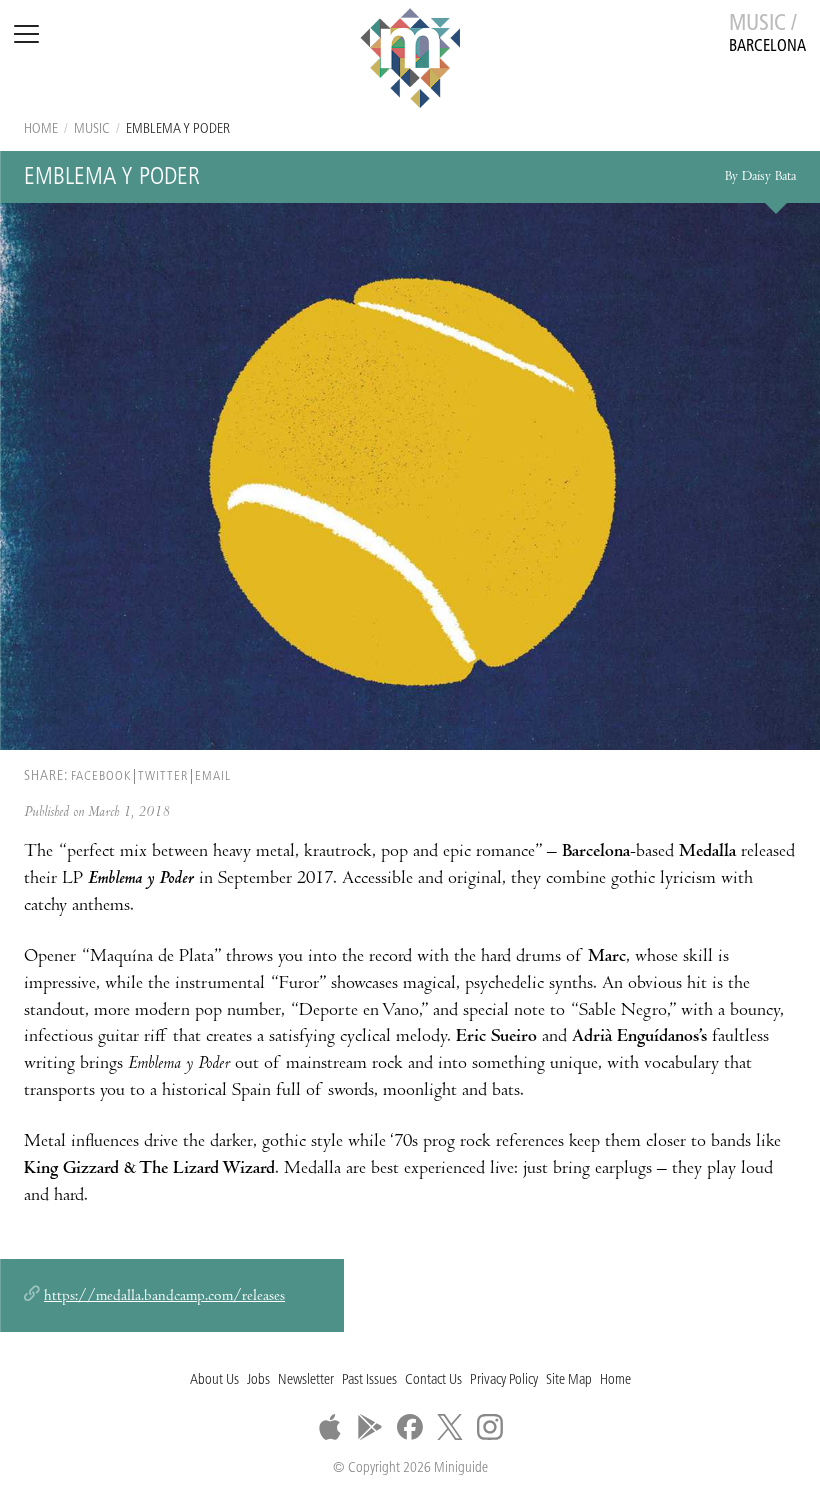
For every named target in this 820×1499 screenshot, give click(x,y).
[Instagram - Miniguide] (490, 1427)
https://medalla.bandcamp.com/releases (164, 1297)
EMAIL (213, 776)
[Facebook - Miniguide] (410, 1427)
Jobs (258, 1380)
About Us (214, 1380)
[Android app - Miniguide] (370, 1427)
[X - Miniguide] (450, 1427)
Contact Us (433, 1380)
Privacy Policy (504, 1380)
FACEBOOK (101, 776)
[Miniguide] (410, 61)
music (92, 129)
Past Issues (369, 1380)
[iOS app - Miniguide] (330, 1427)
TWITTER (163, 776)
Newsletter (306, 1380)
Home (41, 129)
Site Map (569, 1380)
